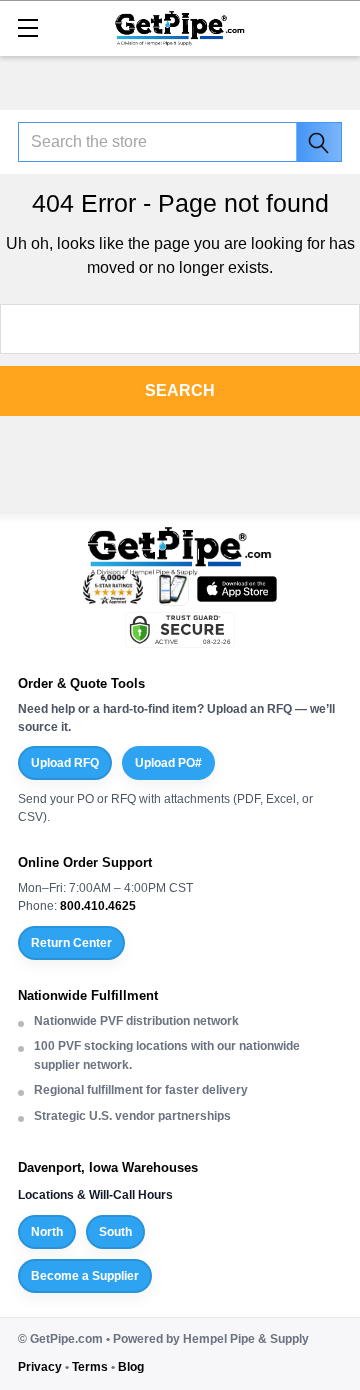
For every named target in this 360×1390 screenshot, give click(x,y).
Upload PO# (168, 763)
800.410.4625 (98, 906)
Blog (131, 1367)
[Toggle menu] (27, 27)
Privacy (40, 1367)
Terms (90, 1367)
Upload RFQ (65, 763)
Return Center (71, 943)
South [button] (115, 1232)
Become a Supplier (85, 1276)
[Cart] (335, 26)
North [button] (47, 1232)
